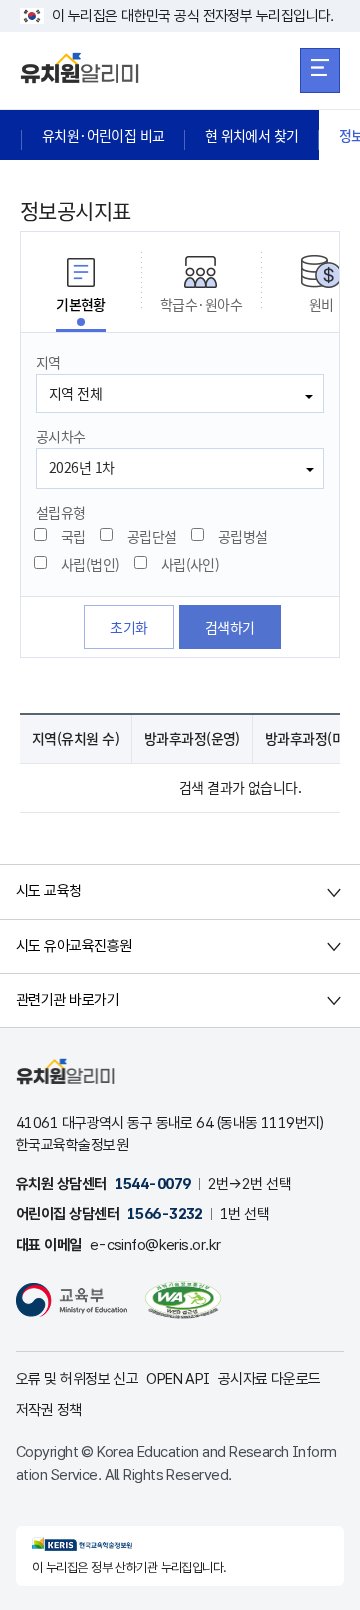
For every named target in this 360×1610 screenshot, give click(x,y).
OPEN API (178, 1379)
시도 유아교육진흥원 (73, 946)
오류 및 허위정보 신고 (77, 1379)
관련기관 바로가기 (67, 1000)
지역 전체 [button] (75, 393)
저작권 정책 (49, 1410)
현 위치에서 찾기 (252, 135)
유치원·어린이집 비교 (103, 135)
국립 (73, 536)
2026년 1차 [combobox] (82, 467)
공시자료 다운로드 (269, 1379)
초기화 (128, 627)
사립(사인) (190, 564)
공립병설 (243, 536)
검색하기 (230, 627)
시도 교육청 (49, 891)
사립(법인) (90, 564)
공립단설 (152, 536)
